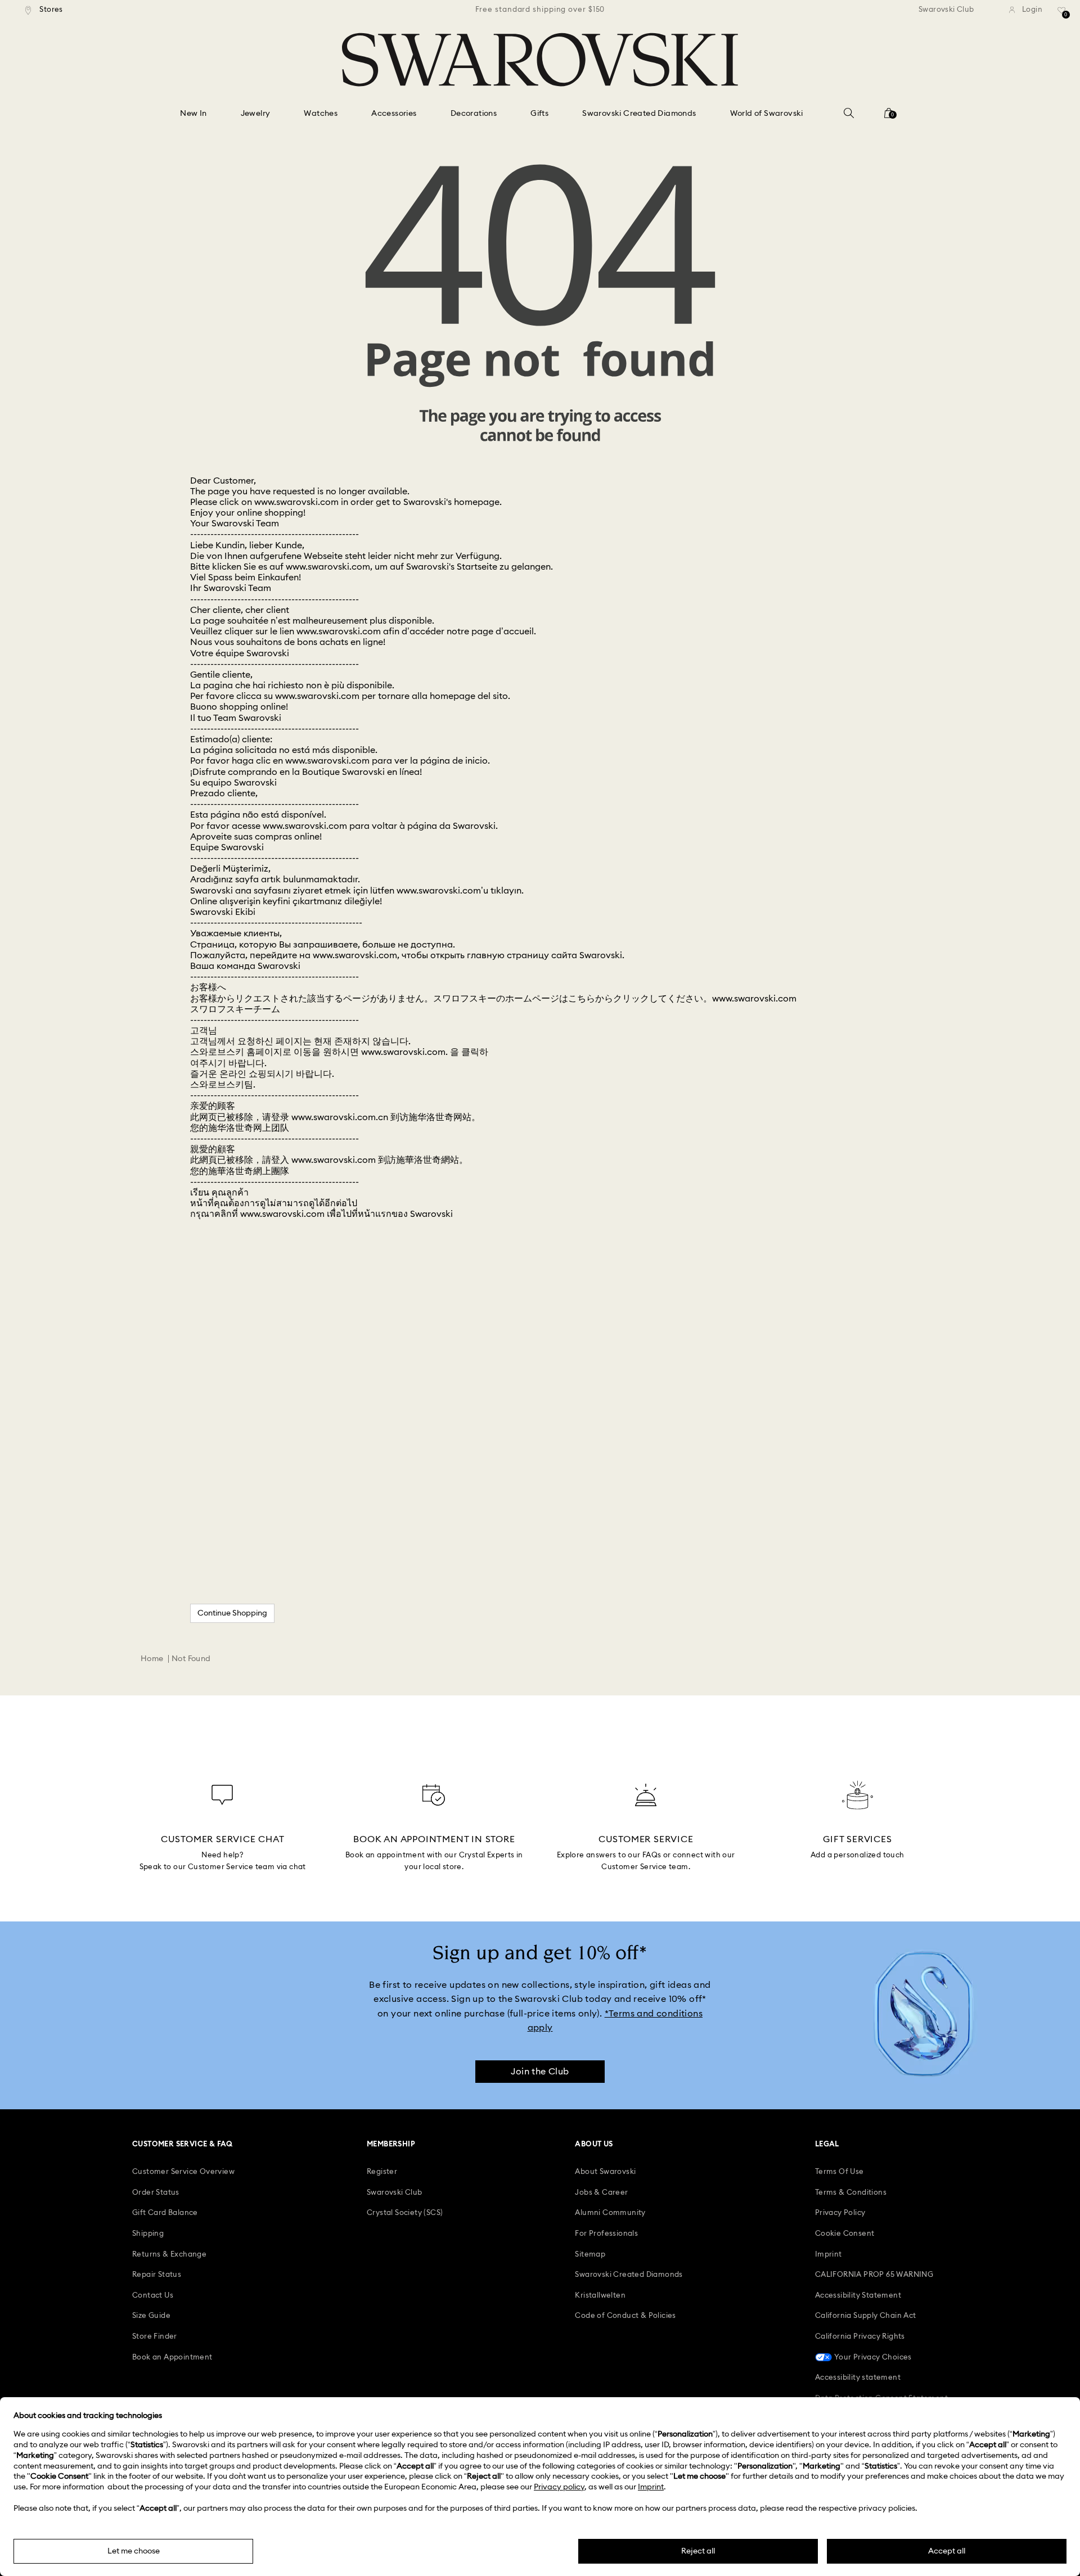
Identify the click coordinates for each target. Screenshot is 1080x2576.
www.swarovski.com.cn (340, 1117)
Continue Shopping (232, 1613)
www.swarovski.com (296, 502)
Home (152, 1659)
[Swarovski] (540, 60)
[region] (540, 10)
